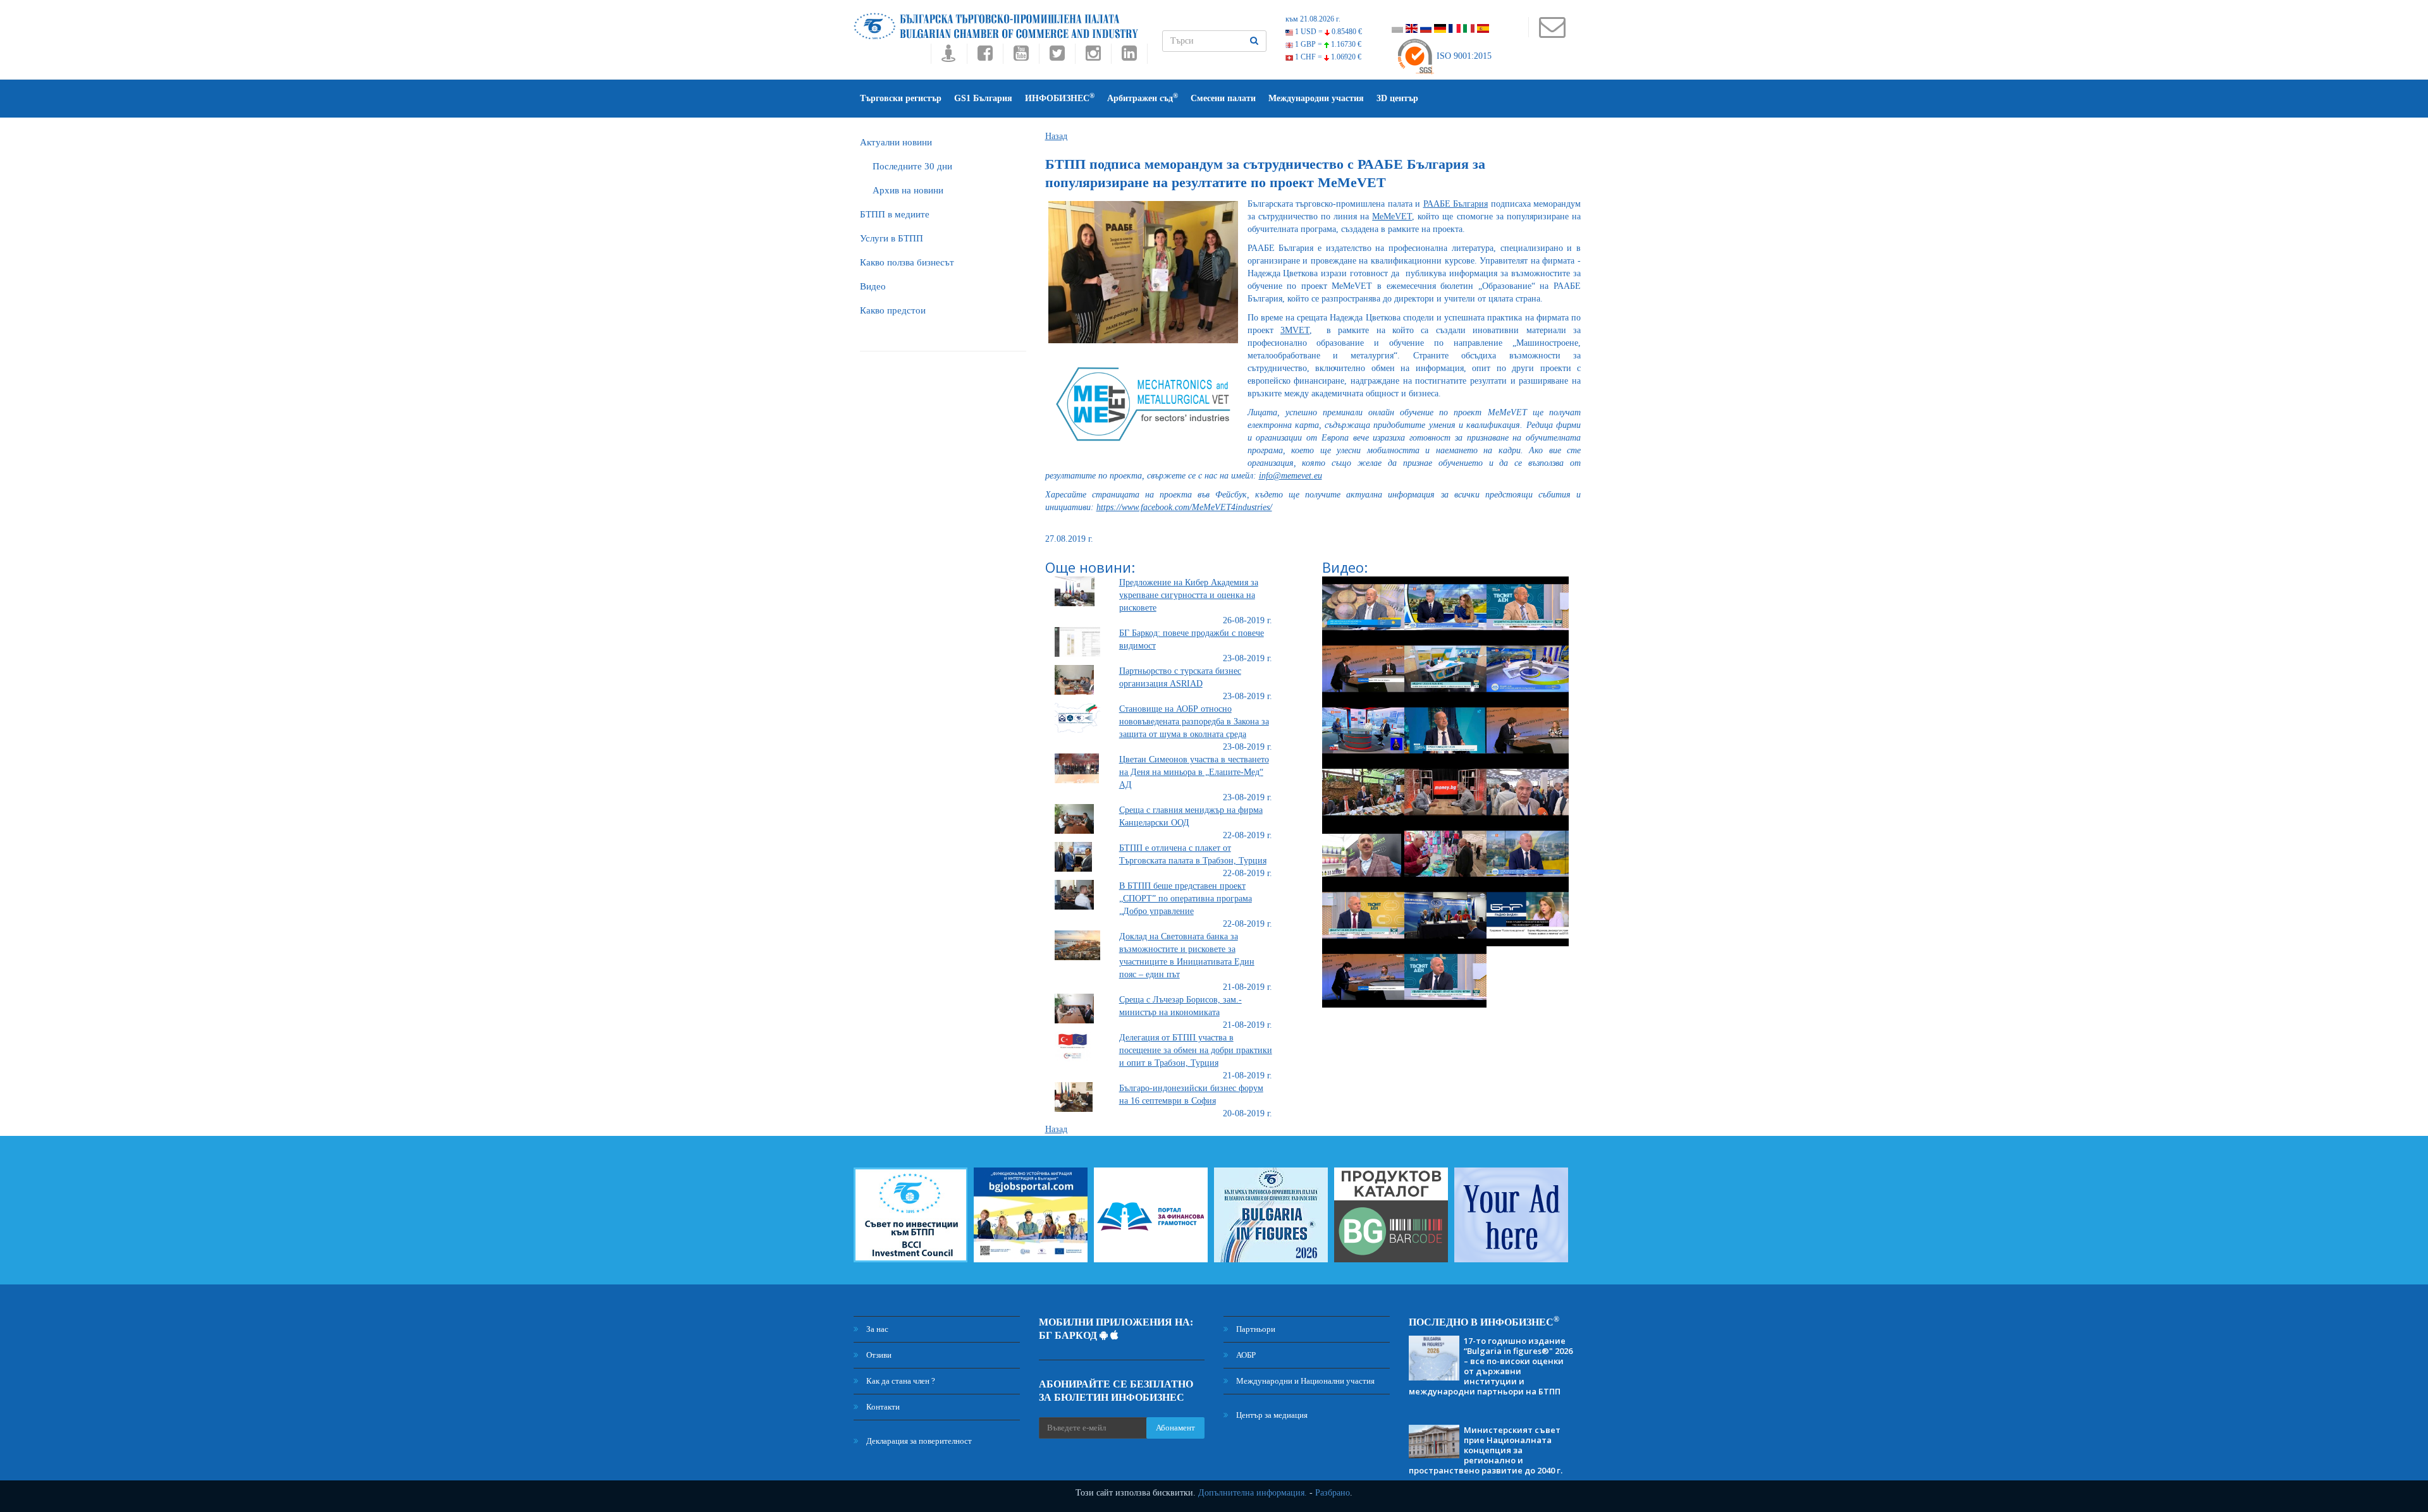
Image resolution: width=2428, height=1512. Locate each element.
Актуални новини (896, 142)
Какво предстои (893, 310)
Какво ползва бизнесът (907, 262)
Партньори (1255, 1329)
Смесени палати (1223, 98)
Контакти (882, 1407)
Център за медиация (1271, 1415)
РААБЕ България (1456, 204)
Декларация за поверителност (918, 1441)
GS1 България (983, 98)
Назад (1056, 136)
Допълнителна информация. (1253, 1493)
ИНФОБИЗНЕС (1060, 98)
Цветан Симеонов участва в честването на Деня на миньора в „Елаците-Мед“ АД (1194, 772)
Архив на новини (908, 190)
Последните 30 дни (912, 166)
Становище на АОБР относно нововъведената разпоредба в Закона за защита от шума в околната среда (1194, 722)
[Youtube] (1021, 57)
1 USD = (1327, 32)
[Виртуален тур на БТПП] (949, 57)
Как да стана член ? (900, 1381)
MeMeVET (1392, 216)
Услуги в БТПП (892, 238)
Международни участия (1316, 98)
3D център (1397, 98)
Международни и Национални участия (1304, 1381)
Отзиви (878, 1355)
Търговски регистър (901, 98)
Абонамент (1175, 1428)
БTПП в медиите (895, 214)
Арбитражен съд (1143, 98)
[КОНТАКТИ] (1552, 33)
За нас (876, 1329)
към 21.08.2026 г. (1313, 19)
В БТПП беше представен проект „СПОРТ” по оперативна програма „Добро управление (1186, 899)
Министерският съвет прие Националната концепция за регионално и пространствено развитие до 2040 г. (1486, 1450)
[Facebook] (985, 57)
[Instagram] (1093, 57)
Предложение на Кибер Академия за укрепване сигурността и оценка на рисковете (1189, 595)
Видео (873, 286)
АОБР (1245, 1355)
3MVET (1295, 330)
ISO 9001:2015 (1463, 56)
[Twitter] (1057, 57)
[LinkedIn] (1129, 57)
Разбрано (1333, 1493)
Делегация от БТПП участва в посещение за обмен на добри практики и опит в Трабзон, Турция (1196, 1050)
